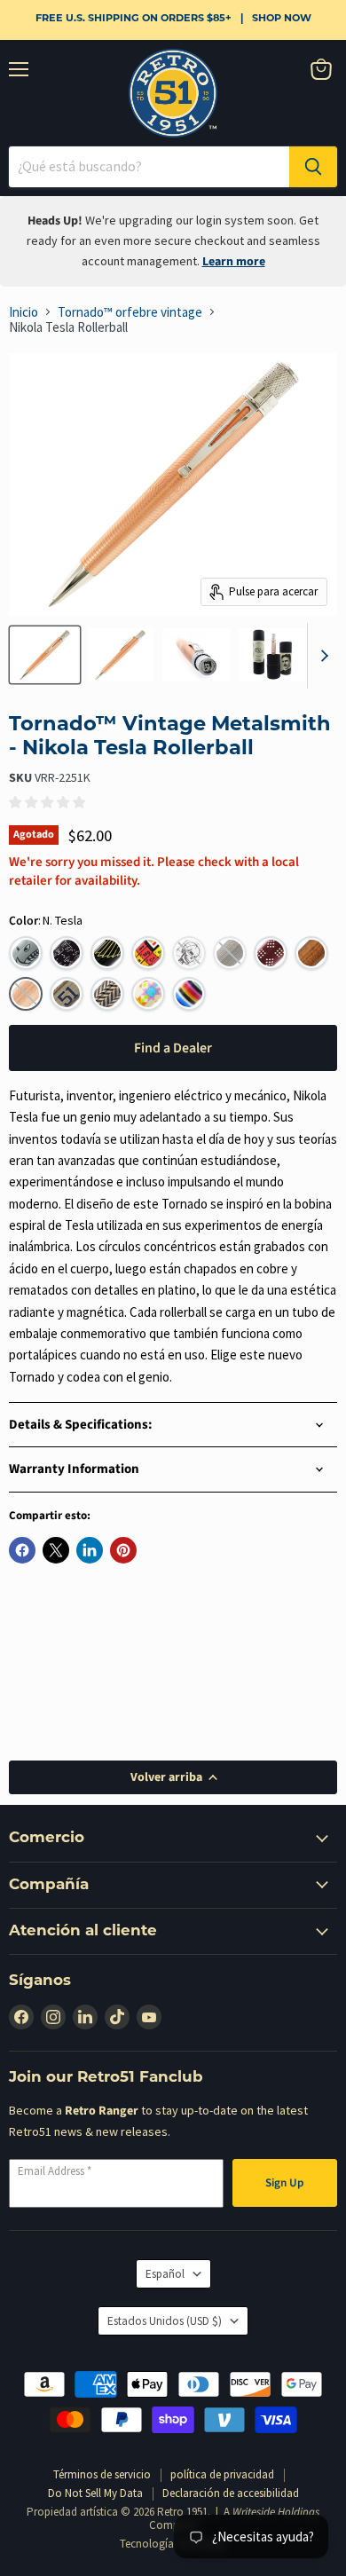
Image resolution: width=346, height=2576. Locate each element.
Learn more (234, 262)
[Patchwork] (148, 994)
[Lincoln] (311, 953)
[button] (189, 953)
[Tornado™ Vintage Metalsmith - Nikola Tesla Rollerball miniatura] (45, 655)
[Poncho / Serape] (189, 994)
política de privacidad (222, 2474)
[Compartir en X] (56, 1550)
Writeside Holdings (276, 2512)
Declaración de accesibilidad (231, 2493)
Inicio (24, 312)
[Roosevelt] (107, 994)
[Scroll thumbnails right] (321, 656)
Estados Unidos (165, 2321)
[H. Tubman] (271, 953)
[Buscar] (313, 167)
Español (165, 2274)
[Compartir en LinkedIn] (90, 1550)
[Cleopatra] (107, 953)
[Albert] (67, 953)
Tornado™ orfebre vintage (130, 312)
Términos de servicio (102, 2474)
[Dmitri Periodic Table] (148, 953)
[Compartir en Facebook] (22, 1550)
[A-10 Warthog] (26, 953)
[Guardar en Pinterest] (123, 1550)
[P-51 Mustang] (67, 994)
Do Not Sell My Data (95, 2493)
